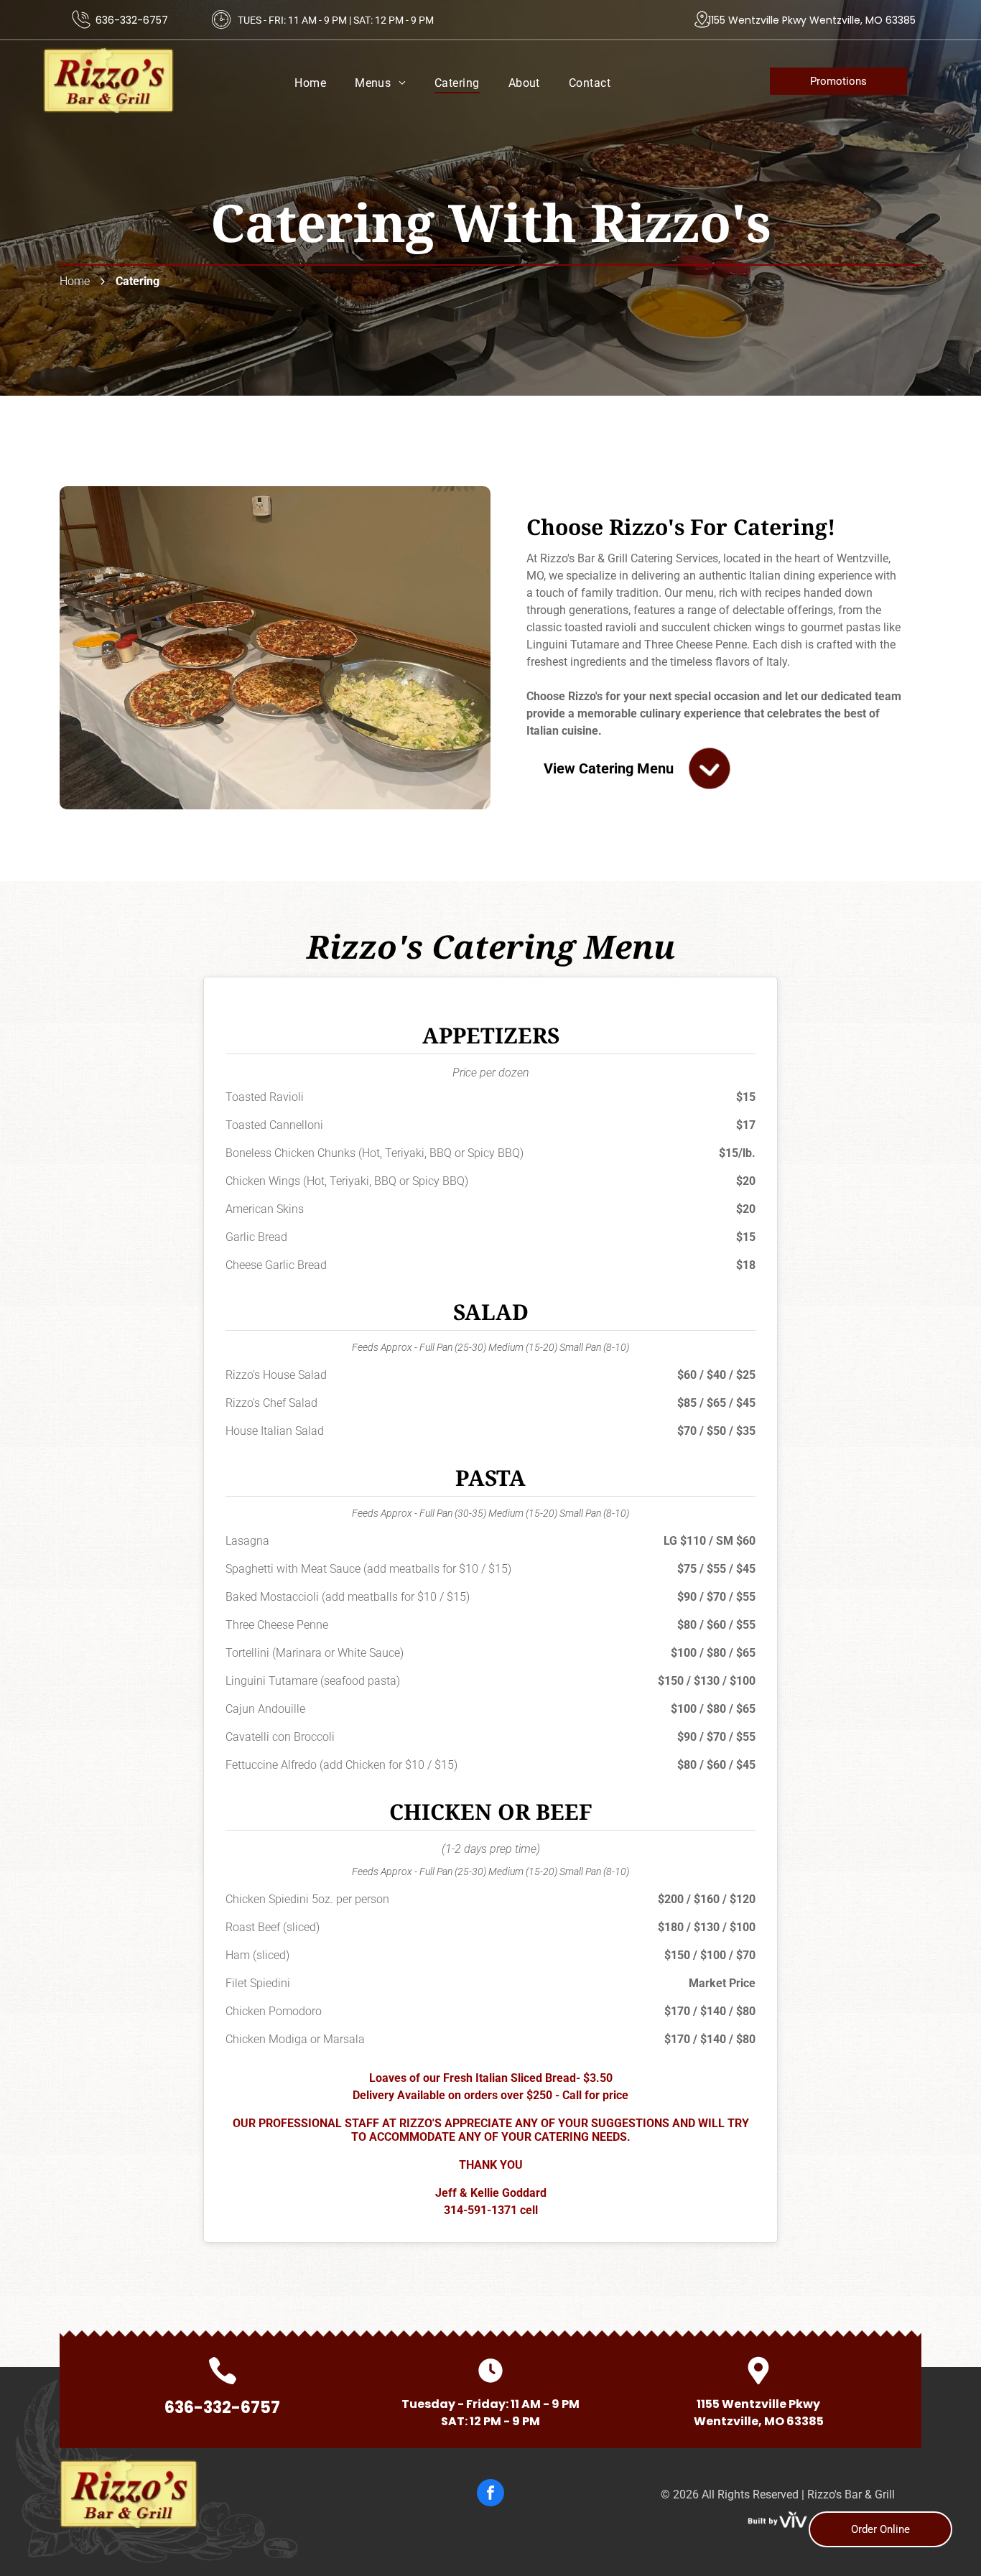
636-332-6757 (132, 20)
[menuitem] (310, 83)
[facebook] (490, 2494)
